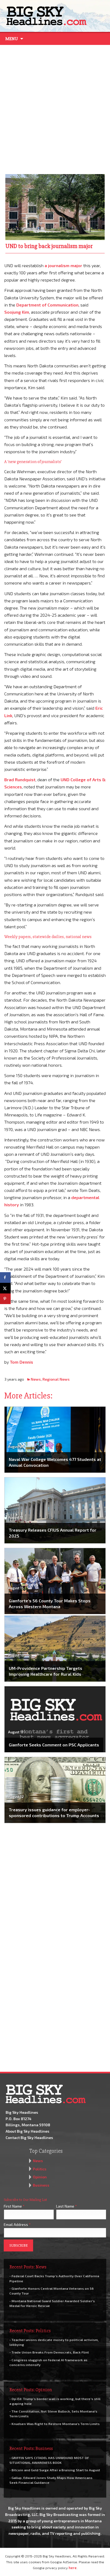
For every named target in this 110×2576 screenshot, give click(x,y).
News (36, 1379)
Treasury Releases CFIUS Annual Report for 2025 (53, 1533)
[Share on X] (5, 1288)
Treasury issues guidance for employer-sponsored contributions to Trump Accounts (54, 1812)
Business (41, 2185)
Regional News (56, 1379)
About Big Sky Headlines (27, 2131)
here (73, 2568)
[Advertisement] (55, 108)
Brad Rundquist (20, 779)
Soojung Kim (17, 312)
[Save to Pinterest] (5, 1299)
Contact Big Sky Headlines (29, 2138)
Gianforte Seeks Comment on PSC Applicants (54, 1745)
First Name (14, 2206)
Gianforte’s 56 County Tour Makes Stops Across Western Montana (50, 1604)
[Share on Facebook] (5, 1278)
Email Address (17, 2224)
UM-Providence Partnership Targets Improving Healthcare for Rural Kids (46, 1671)
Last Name (66, 2206)
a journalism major (63, 265)
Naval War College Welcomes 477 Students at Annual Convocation (55, 1462)
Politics (40, 2169)
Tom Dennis (21, 1362)
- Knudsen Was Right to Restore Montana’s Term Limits (54, 2424)
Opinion (40, 2177)
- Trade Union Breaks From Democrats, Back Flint (49, 2352)
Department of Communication (47, 305)
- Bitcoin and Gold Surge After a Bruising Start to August (55, 2470)
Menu (12, 39)
